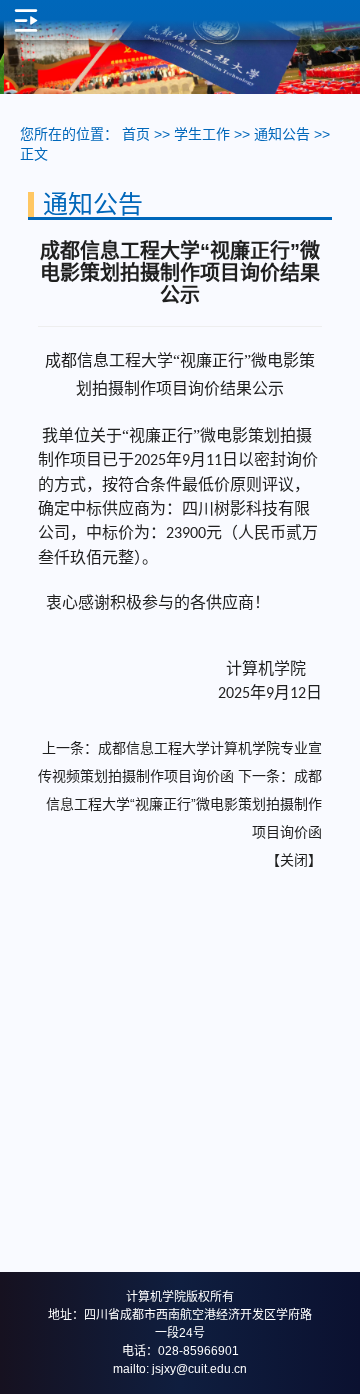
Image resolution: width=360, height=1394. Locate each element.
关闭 (294, 860)
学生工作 (202, 134)
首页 (136, 134)
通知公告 (282, 134)
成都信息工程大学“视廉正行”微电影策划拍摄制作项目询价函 (184, 804)
